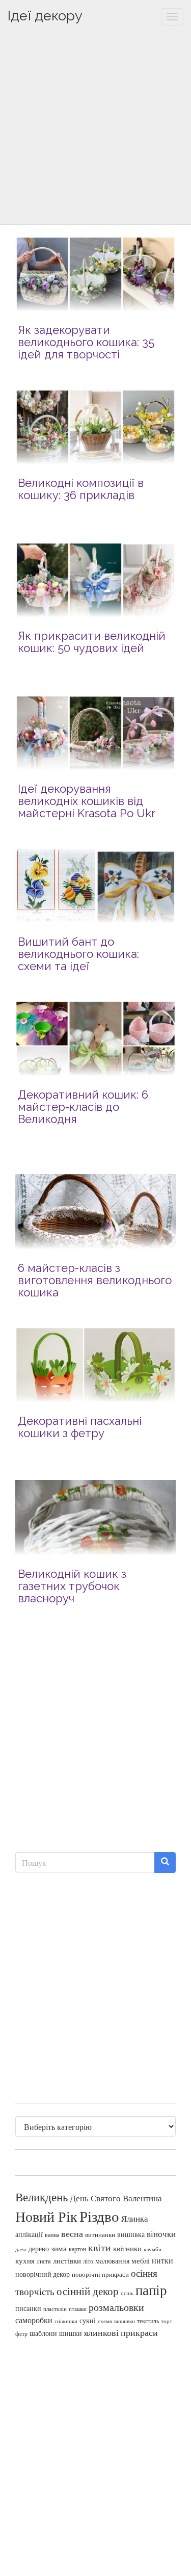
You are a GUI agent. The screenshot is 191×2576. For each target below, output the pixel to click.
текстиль (148, 2321)
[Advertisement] (95, 129)
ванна (52, 2235)
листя (44, 2261)
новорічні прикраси (100, 2274)
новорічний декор (43, 2274)
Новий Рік (46, 2216)
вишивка (131, 2234)
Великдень (42, 2197)
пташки (78, 2309)
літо (88, 2261)
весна (72, 2233)
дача (21, 2249)
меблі (141, 2260)
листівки (67, 2261)
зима (59, 2248)
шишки (71, 2333)
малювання (112, 2261)
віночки (161, 2234)
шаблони (43, 2333)
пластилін (55, 2309)
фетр (21, 2333)
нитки (162, 2260)
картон (77, 2249)
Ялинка (135, 2218)
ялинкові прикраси (121, 2332)
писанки (28, 2308)
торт (167, 2321)
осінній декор (88, 2291)
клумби (153, 2249)
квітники (127, 2248)
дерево (39, 2249)
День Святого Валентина (116, 2198)
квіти (100, 2247)
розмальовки (116, 2307)
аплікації (29, 2234)
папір (151, 2290)
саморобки (34, 2320)
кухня (25, 2261)
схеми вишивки (116, 2321)
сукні (88, 2320)
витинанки (100, 2235)
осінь (127, 2293)
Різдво (99, 2216)
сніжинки (66, 2321)
